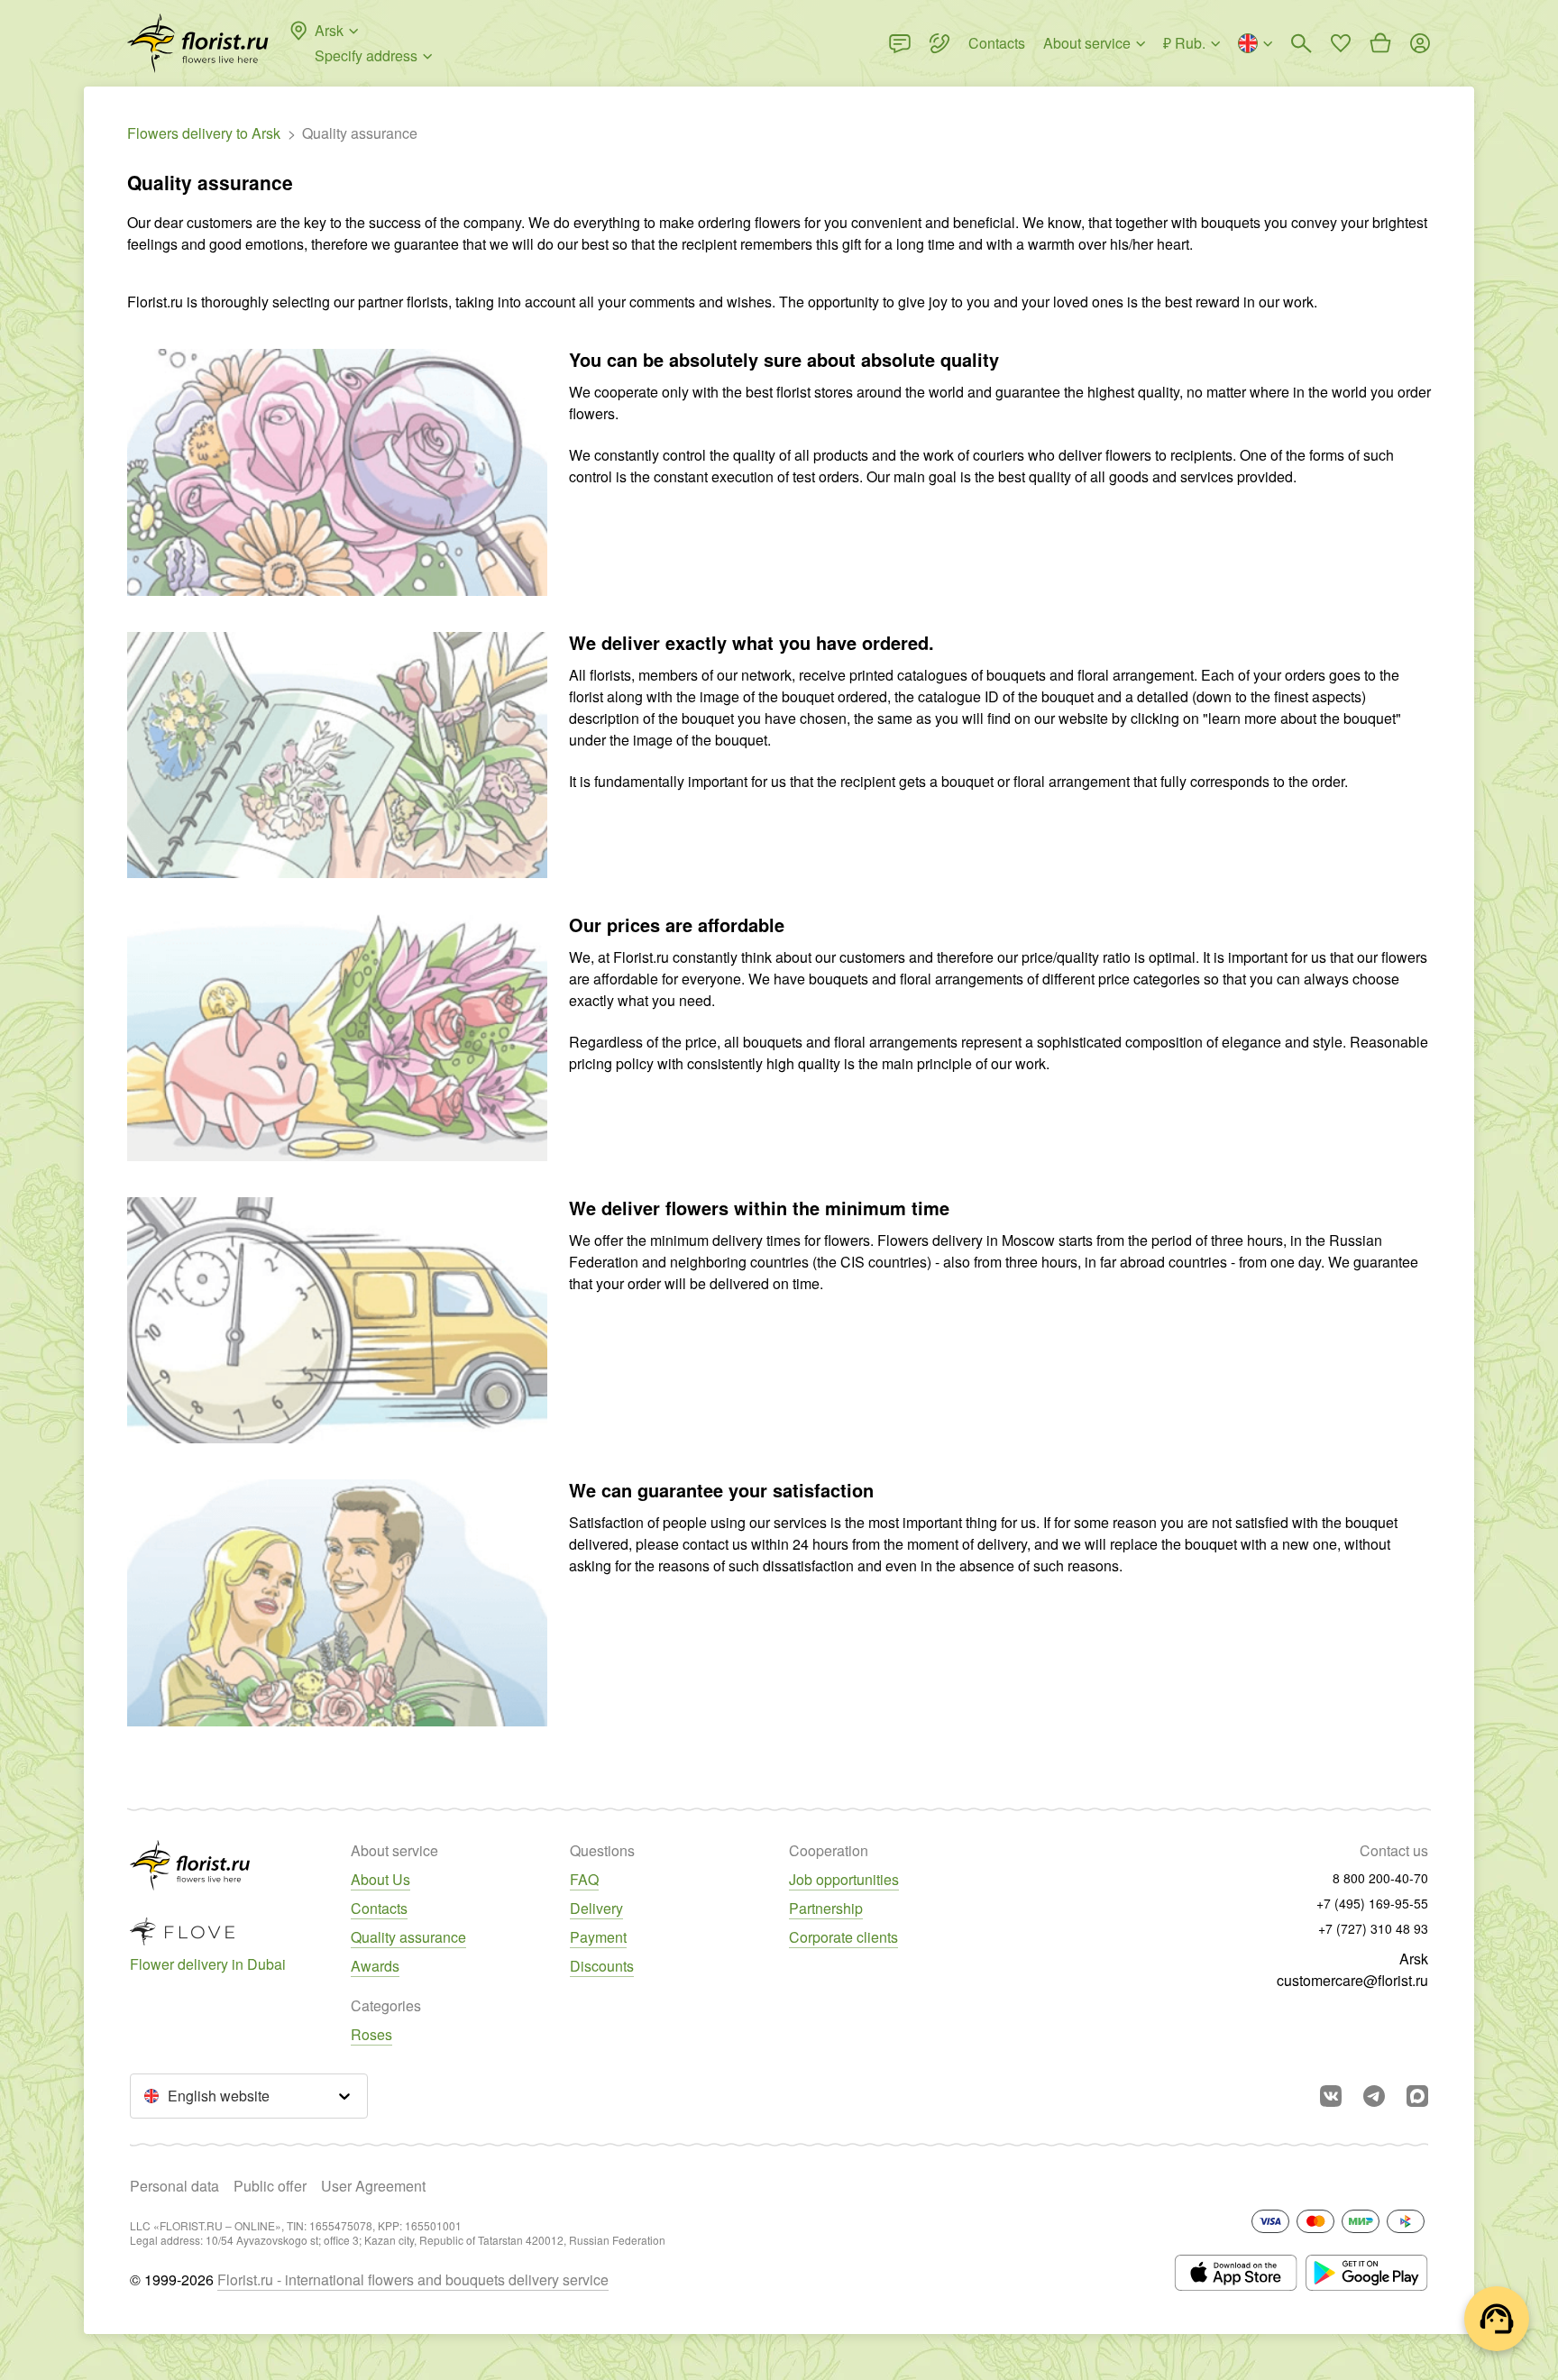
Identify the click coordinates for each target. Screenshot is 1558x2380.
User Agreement (373, 2186)
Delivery (596, 1908)
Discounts (602, 1966)
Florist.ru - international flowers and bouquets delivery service (413, 2279)
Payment (598, 1937)
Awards (375, 1966)
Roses (371, 2034)
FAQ (584, 1879)
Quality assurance (408, 1937)
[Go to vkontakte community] (1331, 2096)
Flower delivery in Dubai (208, 1964)
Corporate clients (843, 1937)
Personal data (174, 2186)
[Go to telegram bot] (1374, 2096)
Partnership (826, 1908)
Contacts (379, 1908)
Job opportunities (844, 1879)
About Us (380, 1879)
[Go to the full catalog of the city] (198, 43)
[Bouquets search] (1301, 43)
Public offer (270, 2186)
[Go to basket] (1380, 43)
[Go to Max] (1417, 2096)
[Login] (1420, 43)
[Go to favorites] (1341, 43)
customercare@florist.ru (1352, 1980)
